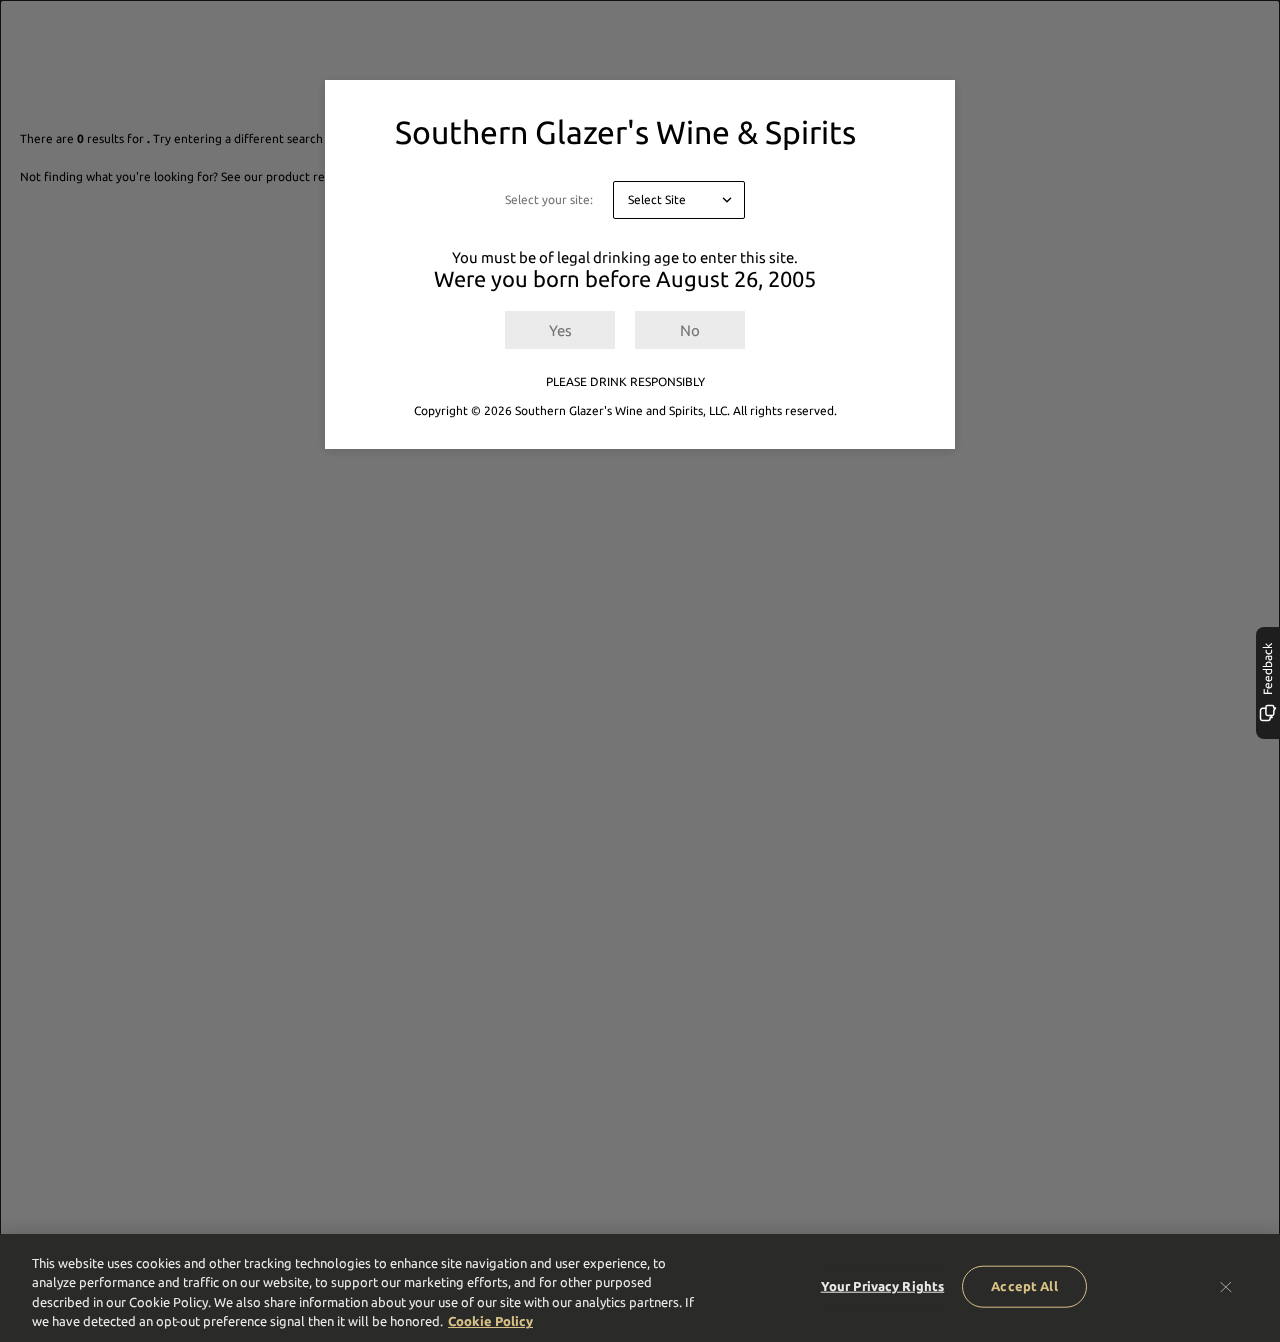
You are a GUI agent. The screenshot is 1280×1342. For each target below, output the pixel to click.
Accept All (1024, 1286)
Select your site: (549, 199)
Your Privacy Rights (882, 1286)
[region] (640, 1288)
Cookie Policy (490, 1321)
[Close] (1226, 1286)
